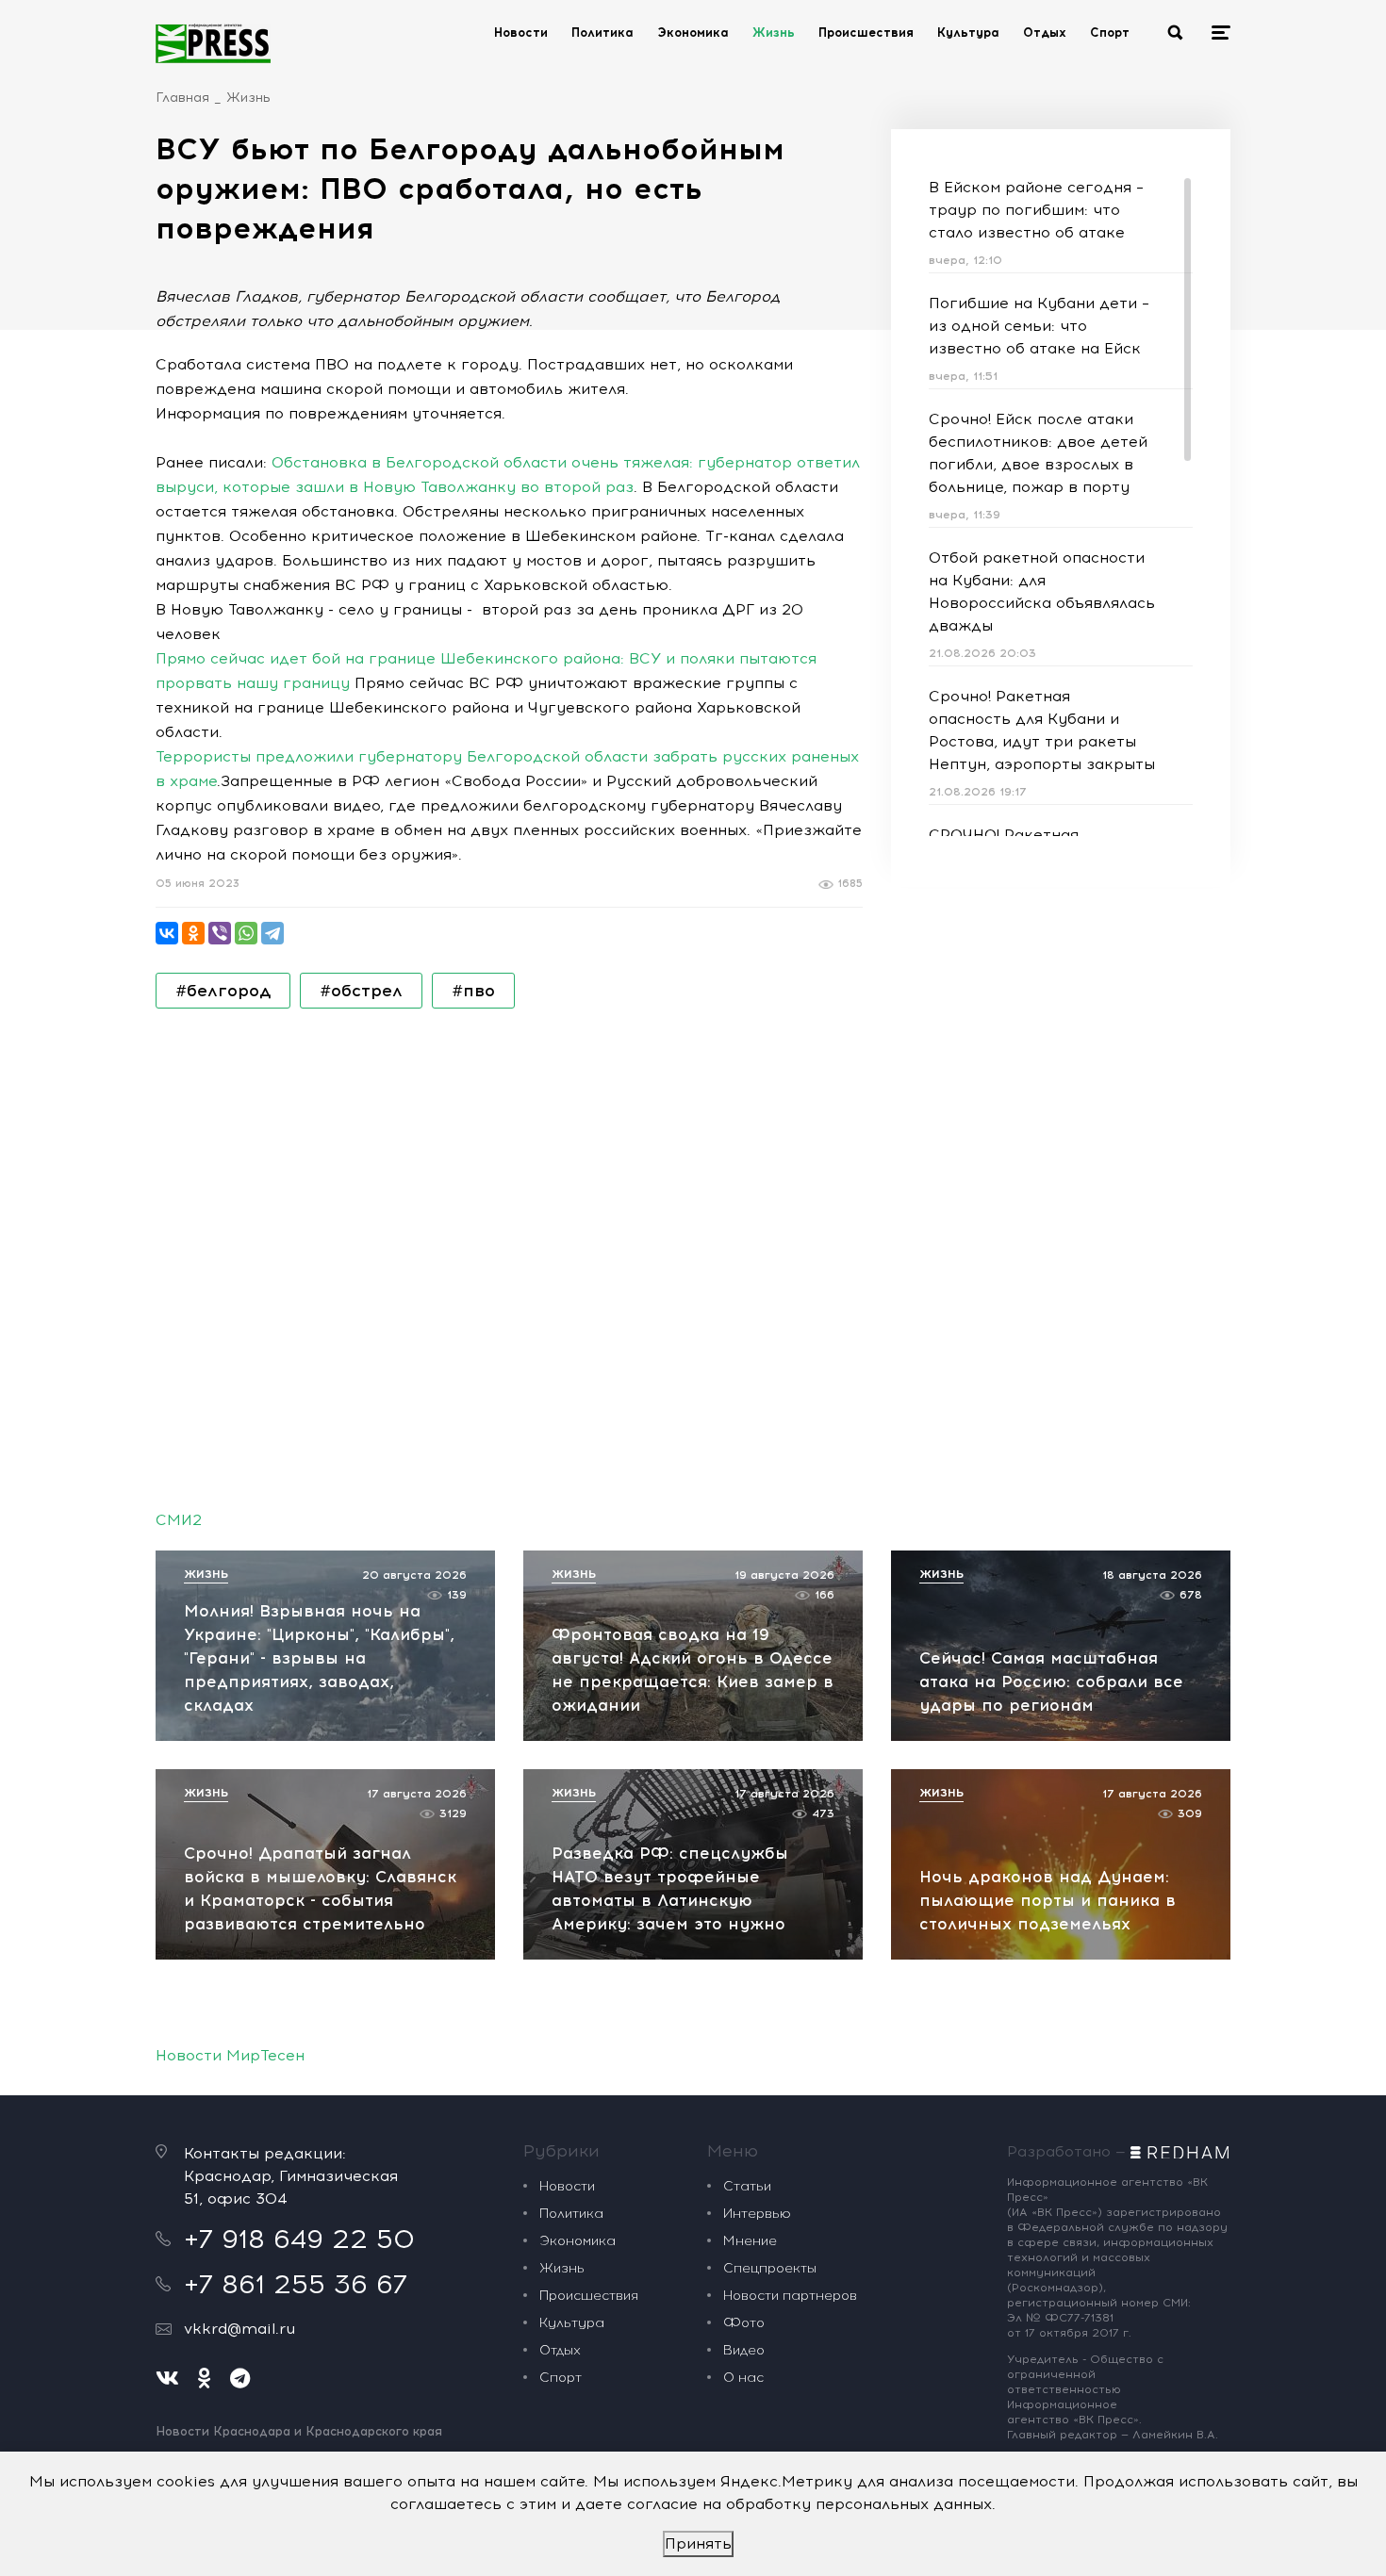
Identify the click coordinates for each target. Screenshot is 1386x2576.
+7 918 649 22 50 (299, 2239)
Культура (968, 33)
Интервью (757, 2214)
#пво (473, 991)
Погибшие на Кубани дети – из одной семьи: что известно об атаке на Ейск (1039, 326)
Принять (698, 2543)
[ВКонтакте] (167, 933)
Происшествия (866, 33)
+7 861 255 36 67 (296, 2284)
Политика (602, 33)
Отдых (1045, 33)
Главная (182, 98)
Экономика (693, 33)
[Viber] (220, 933)
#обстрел (361, 991)
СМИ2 (179, 1520)
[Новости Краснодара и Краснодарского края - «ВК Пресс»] (213, 43)
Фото (744, 2323)
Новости (521, 33)
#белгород (223, 991)
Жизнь (774, 33)
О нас (743, 2378)
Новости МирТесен (230, 2055)
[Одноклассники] (193, 933)
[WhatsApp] (246, 933)
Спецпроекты (770, 2268)
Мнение (750, 2241)
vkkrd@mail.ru (239, 2329)
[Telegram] (272, 933)
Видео (744, 2350)
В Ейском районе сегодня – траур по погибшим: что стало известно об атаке (1036, 210)
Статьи (747, 2186)
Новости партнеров (790, 2296)
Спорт (1110, 33)
